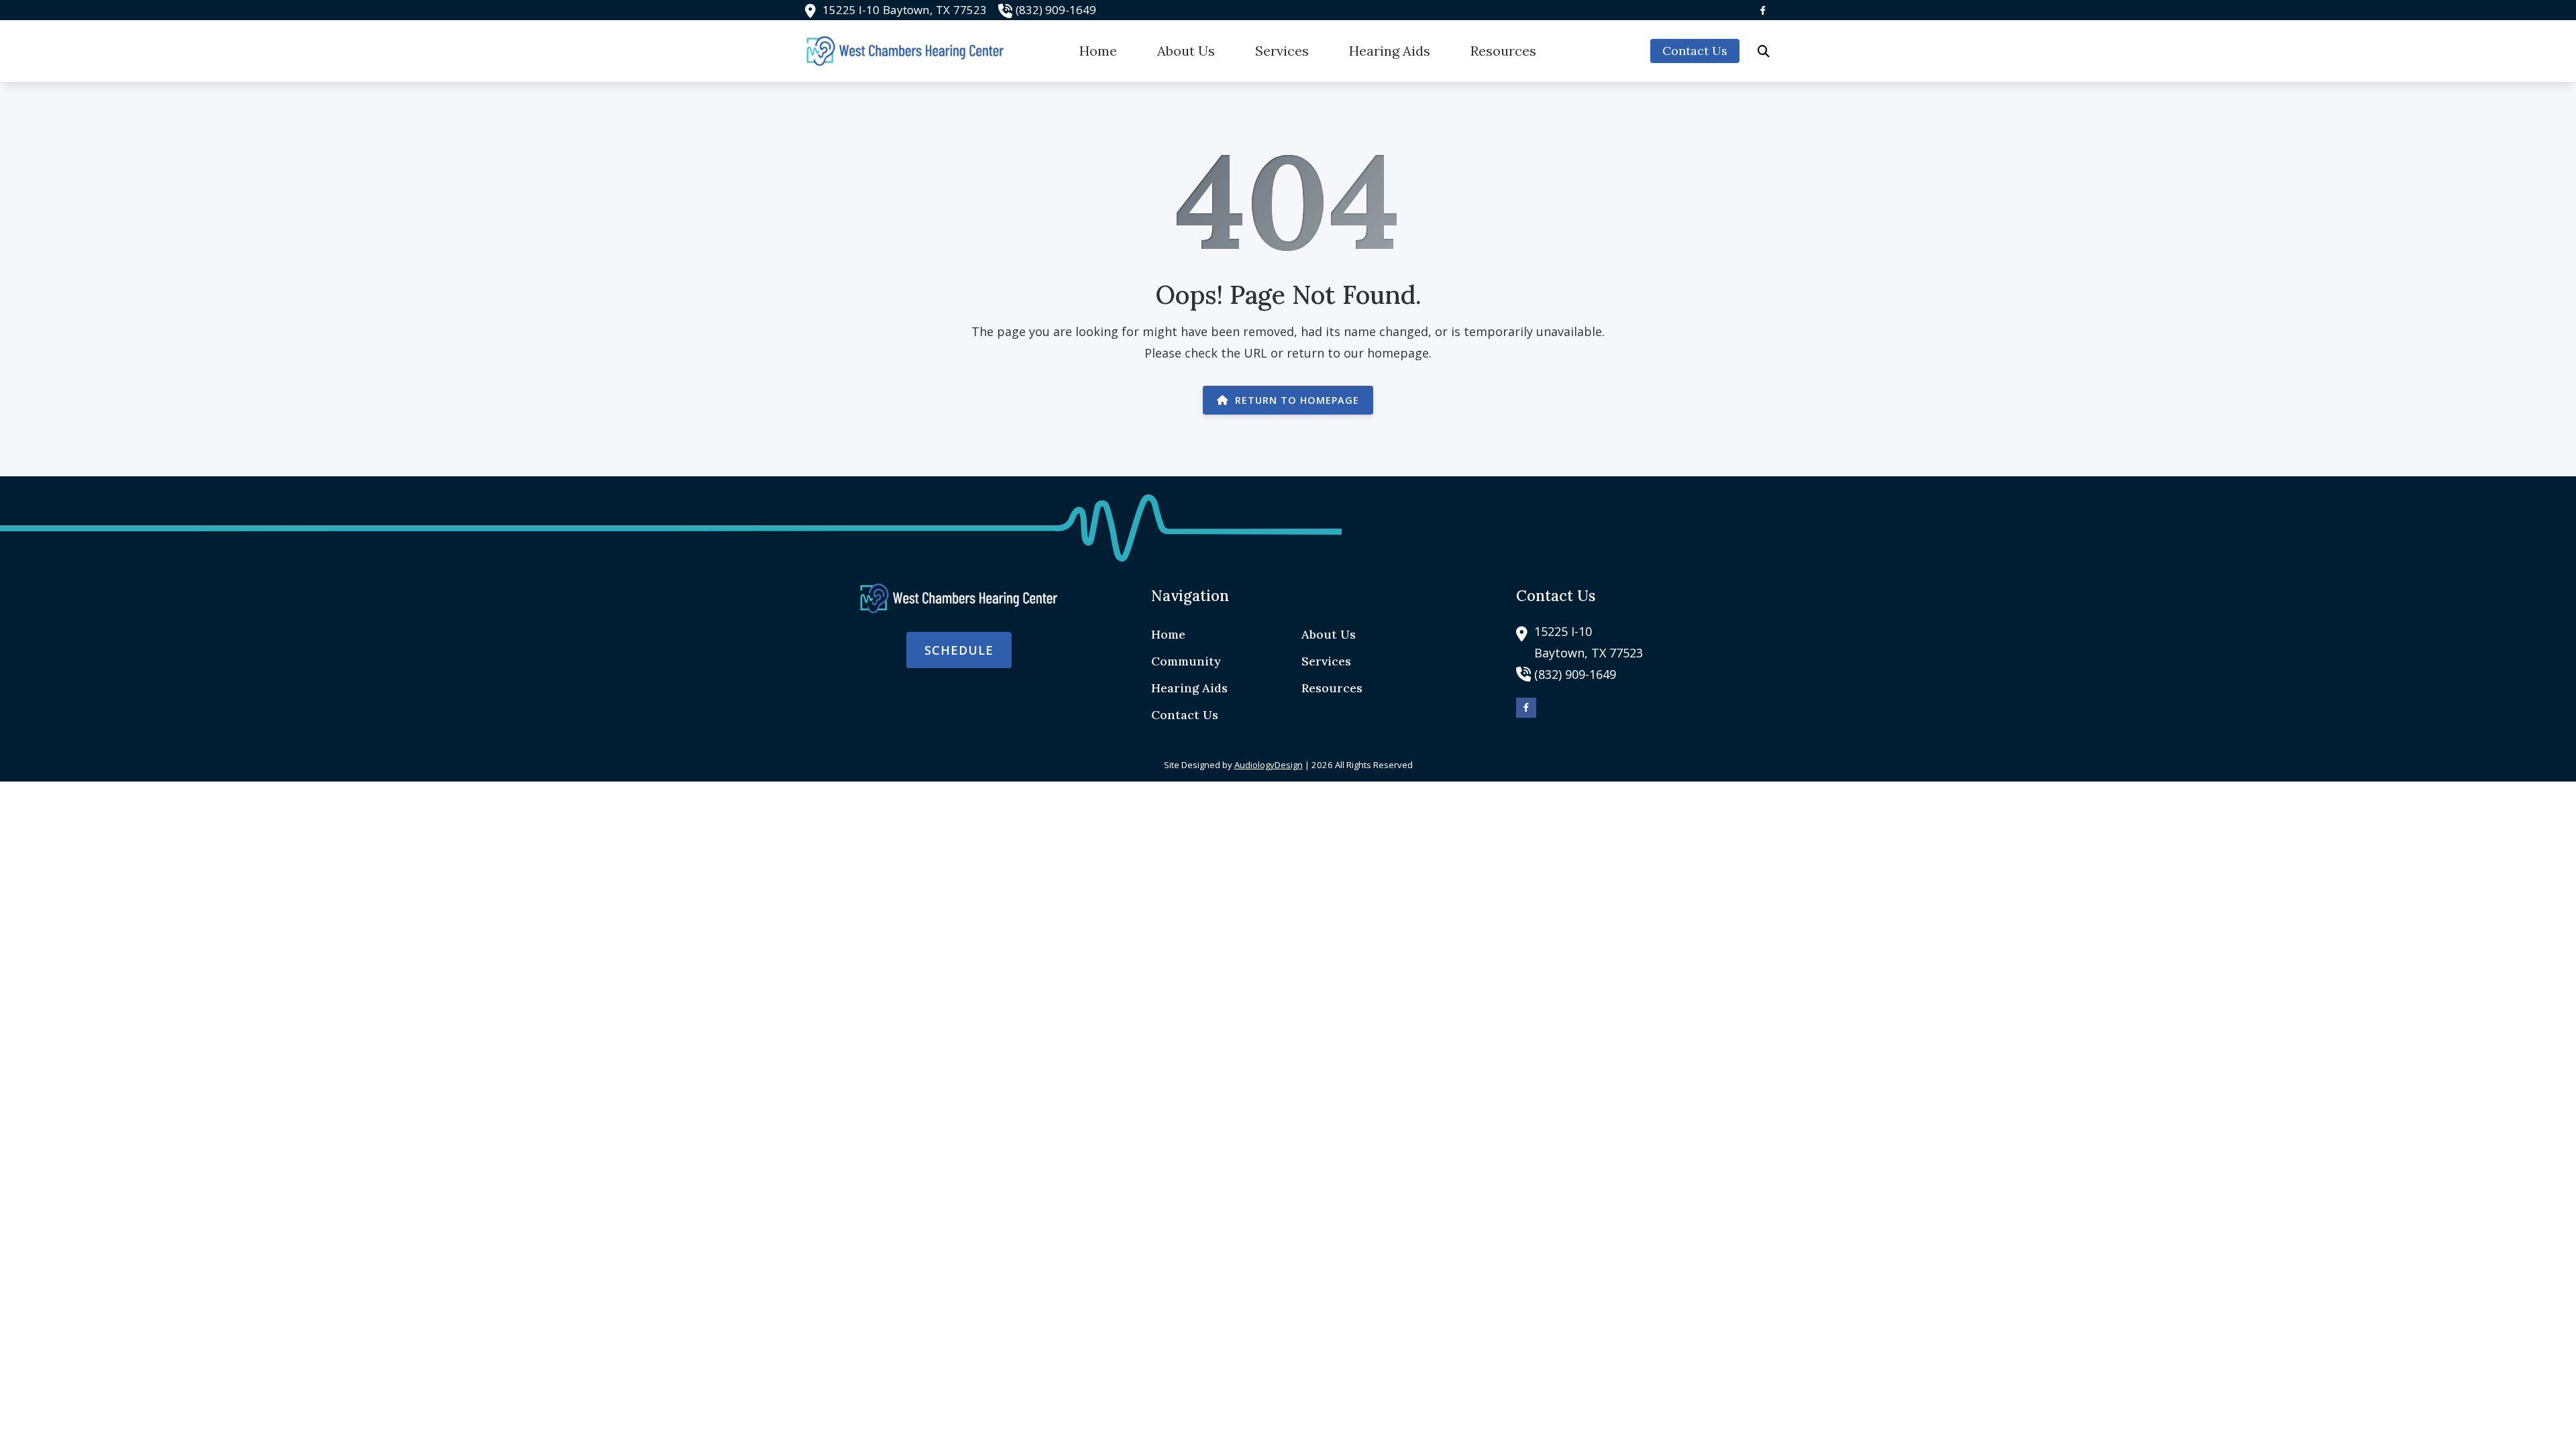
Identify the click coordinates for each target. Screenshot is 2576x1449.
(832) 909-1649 (1056, 10)
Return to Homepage (1297, 400)
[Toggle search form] (1764, 51)
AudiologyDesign (1269, 765)
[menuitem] (1098, 51)
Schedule (959, 650)
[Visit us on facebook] (1763, 10)
